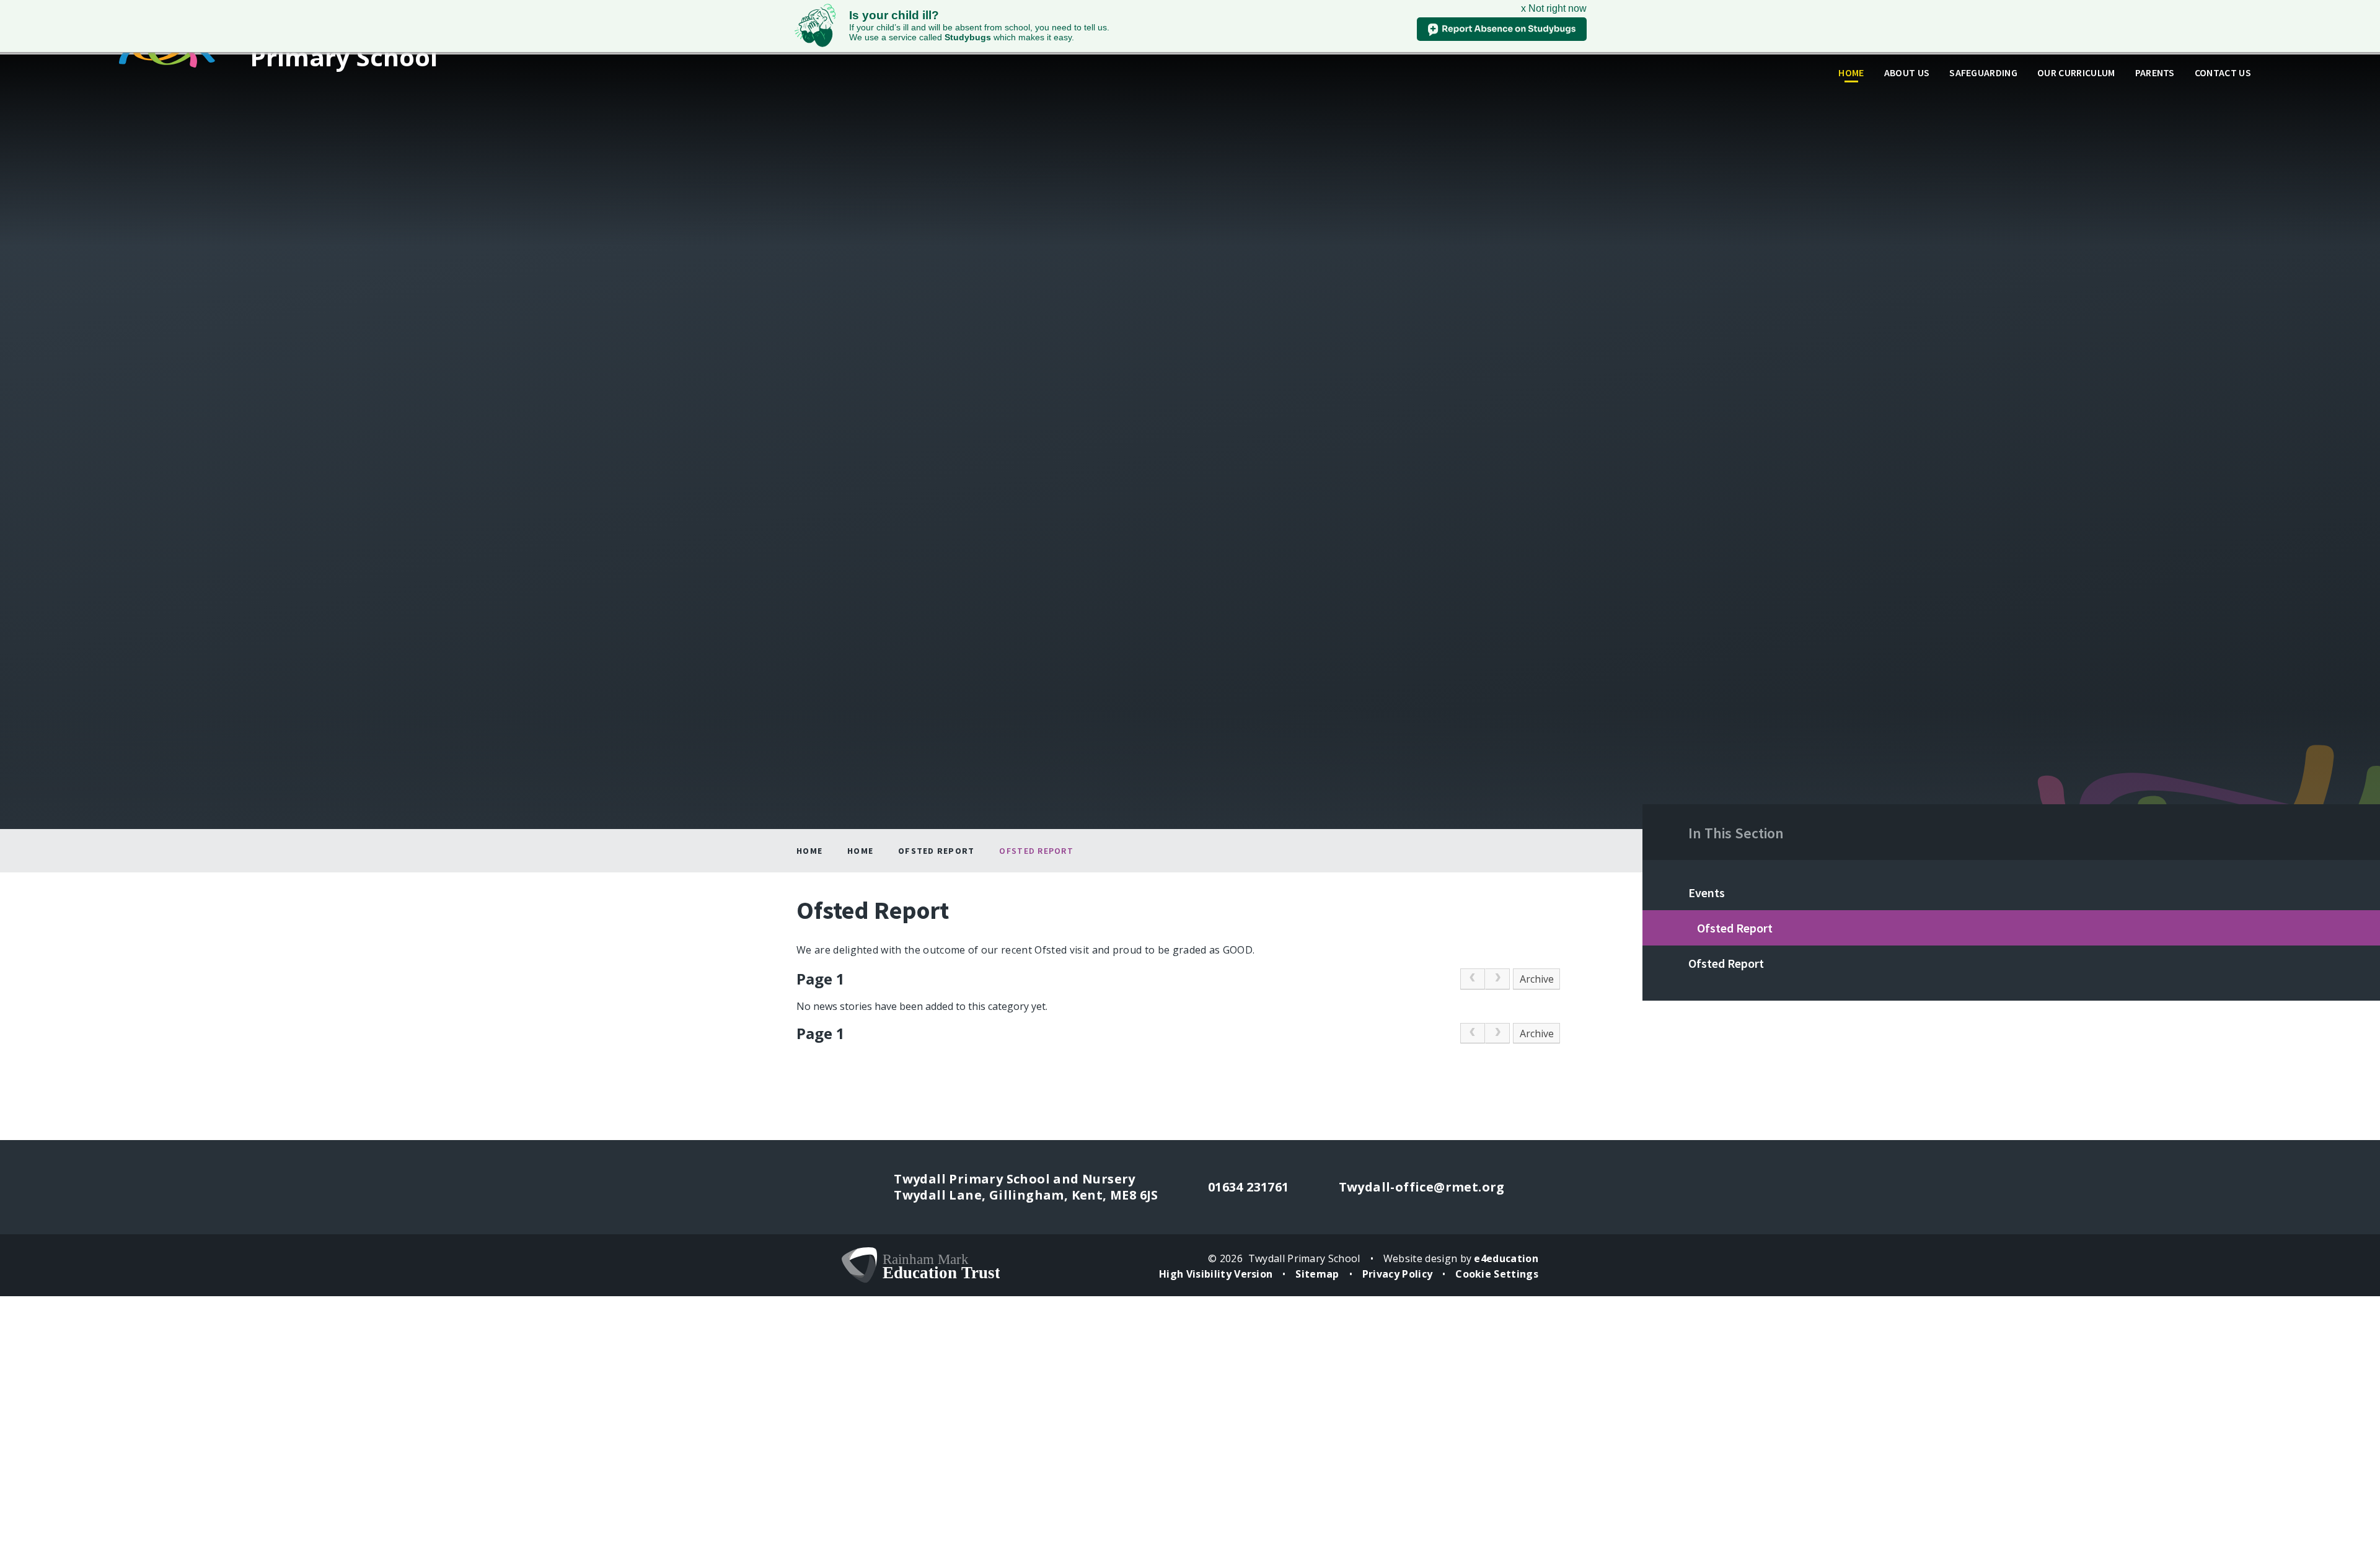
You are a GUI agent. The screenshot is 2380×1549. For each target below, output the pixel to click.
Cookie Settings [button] (1497, 1274)
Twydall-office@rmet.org (1422, 1187)
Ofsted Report (936, 851)
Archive (1537, 979)
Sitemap (1317, 1274)
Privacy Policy (1397, 1274)
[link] (1473, 979)
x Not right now (1554, 8)
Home (809, 851)
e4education (1506, 1258)
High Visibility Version (1216, 1274)
